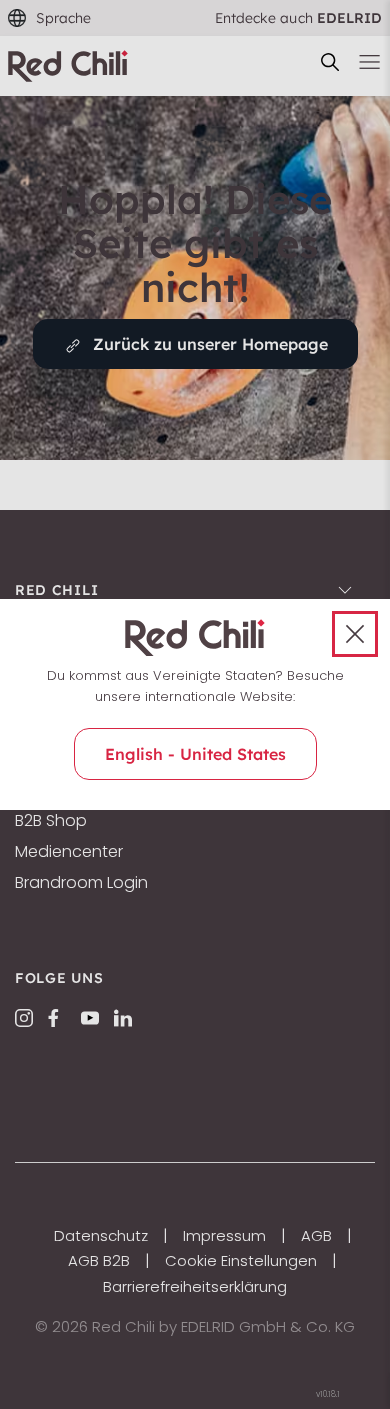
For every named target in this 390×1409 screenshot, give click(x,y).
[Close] (355, 634)
